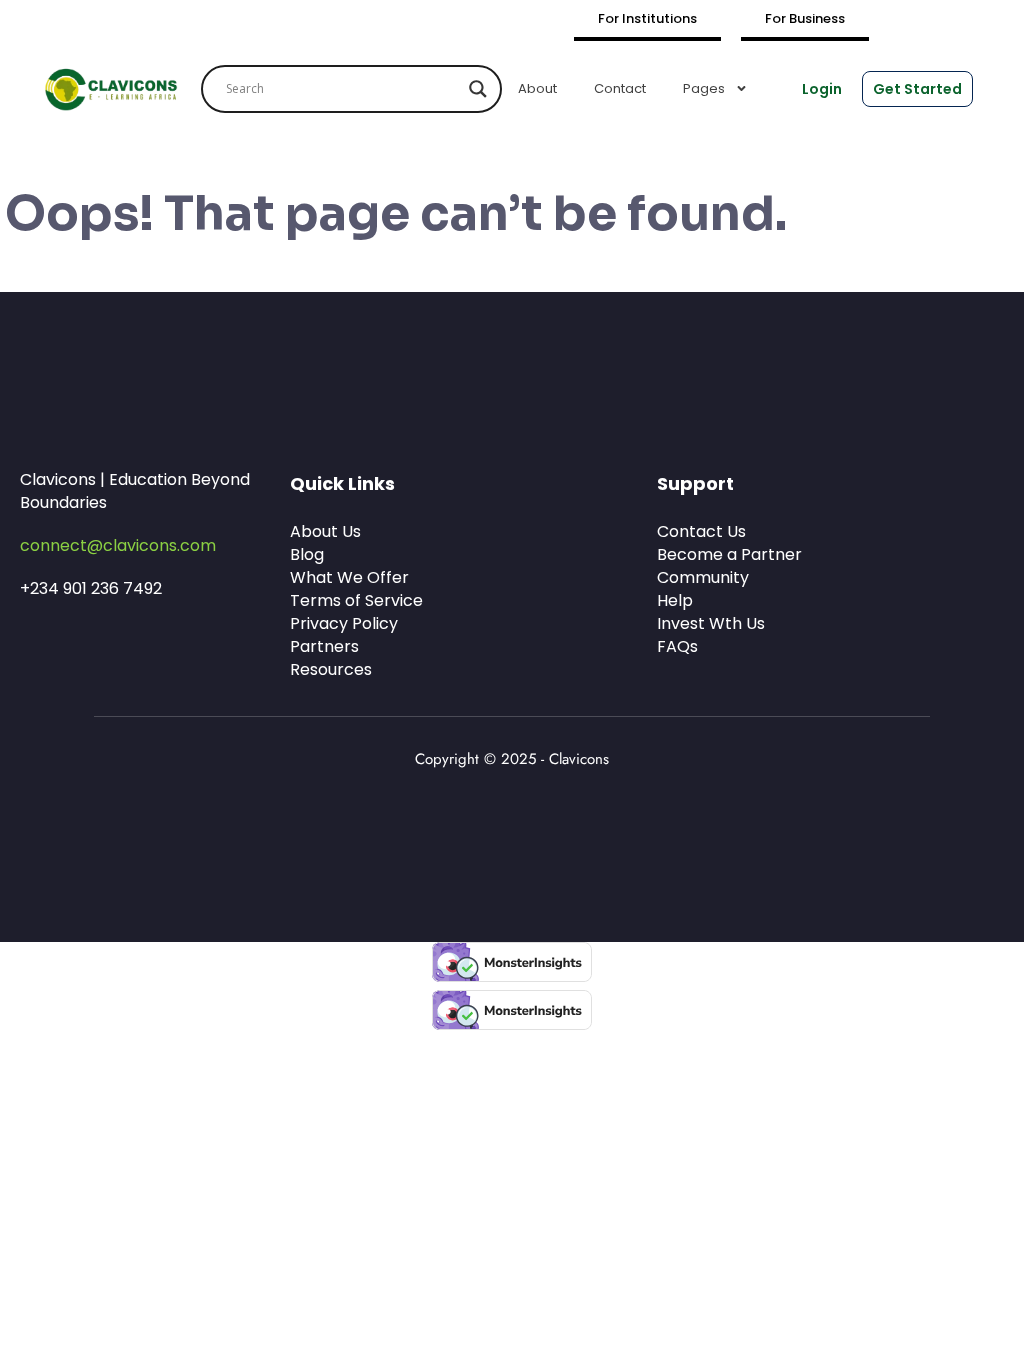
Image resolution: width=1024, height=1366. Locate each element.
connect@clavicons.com (118, 545)
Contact (620, 88)
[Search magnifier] (478, 89)
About (537, 88)
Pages (704, 88)
